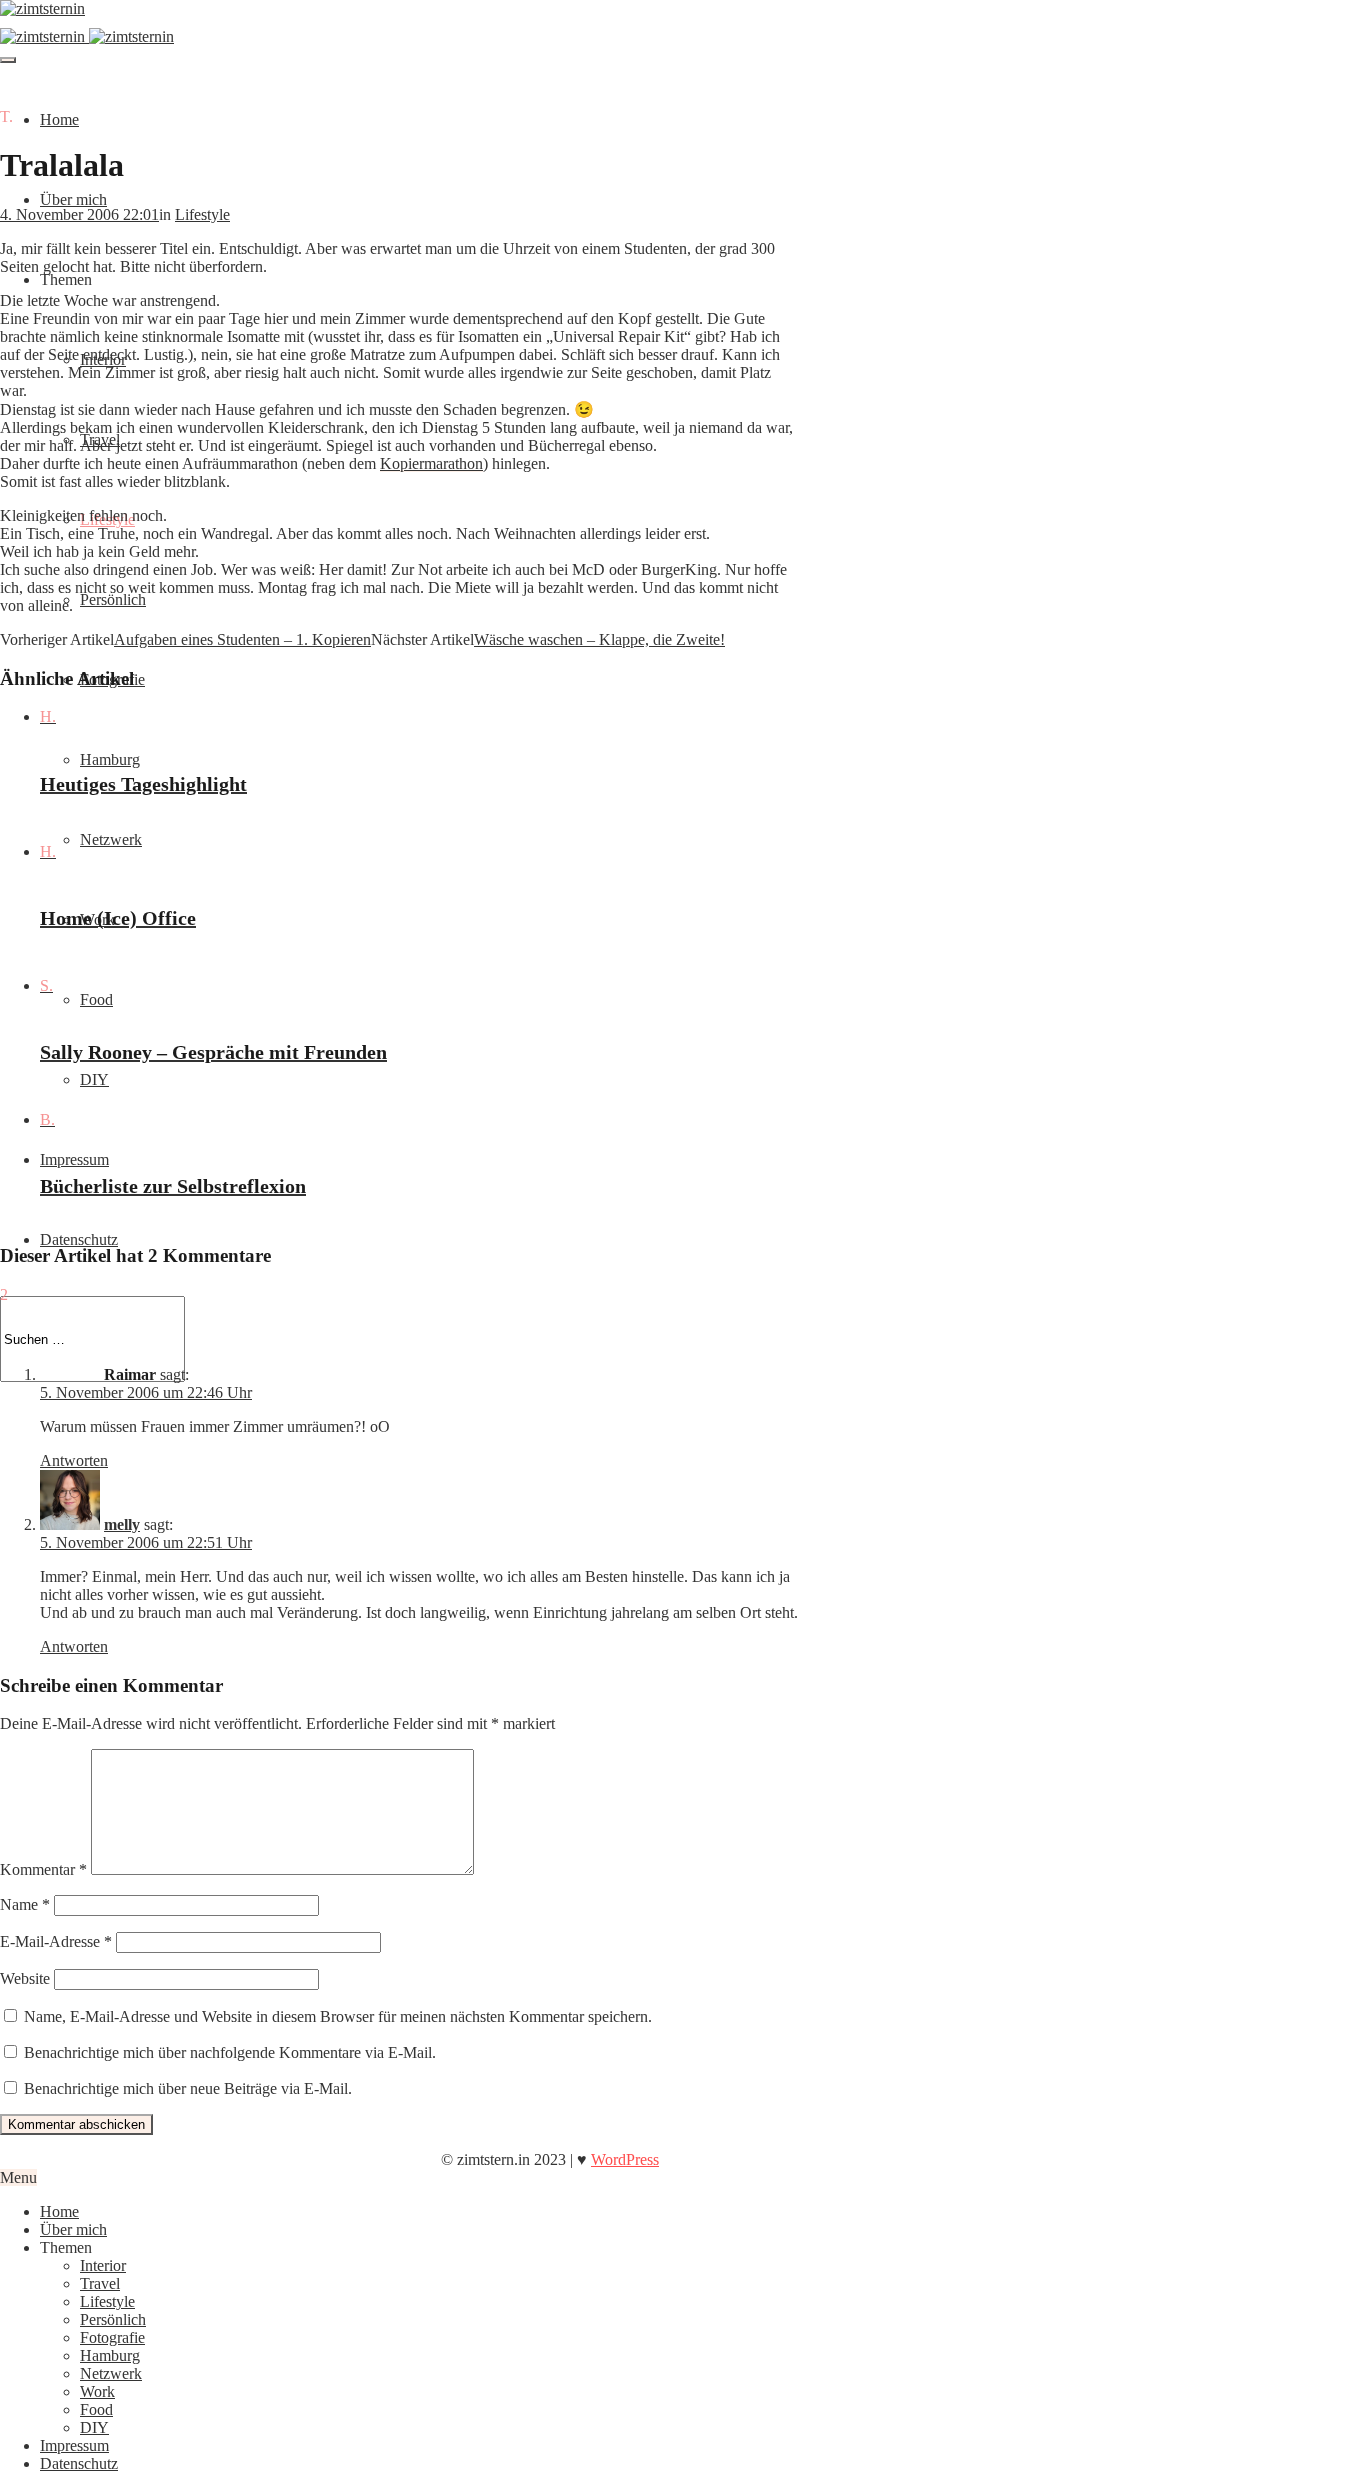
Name (25, 1904)
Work (97, 2391)
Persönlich (113, 599)
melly (122, 1524)
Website (25, 1978)
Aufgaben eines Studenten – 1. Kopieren (242, 639)
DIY (94, 1079)
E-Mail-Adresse (56, 1941)
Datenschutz (79, 1239)
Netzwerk (111, 839)
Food (96, 999)
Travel (100, 2283)
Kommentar (43, 1869)
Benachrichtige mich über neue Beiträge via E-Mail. (188, 2088)
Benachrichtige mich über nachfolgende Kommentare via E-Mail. (230, 2052)
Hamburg (110, 759)
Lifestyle (202, 214)
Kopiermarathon (431, 463)
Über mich (73, 199)
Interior (103, 2265)
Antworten (74, 1460)
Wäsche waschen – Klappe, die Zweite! (599, 639)
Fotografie (112, 2337)
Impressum (74, 1159)
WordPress (625, 2159)
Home (59, 119)
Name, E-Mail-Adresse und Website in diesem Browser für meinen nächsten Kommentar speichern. (338, 2016)
